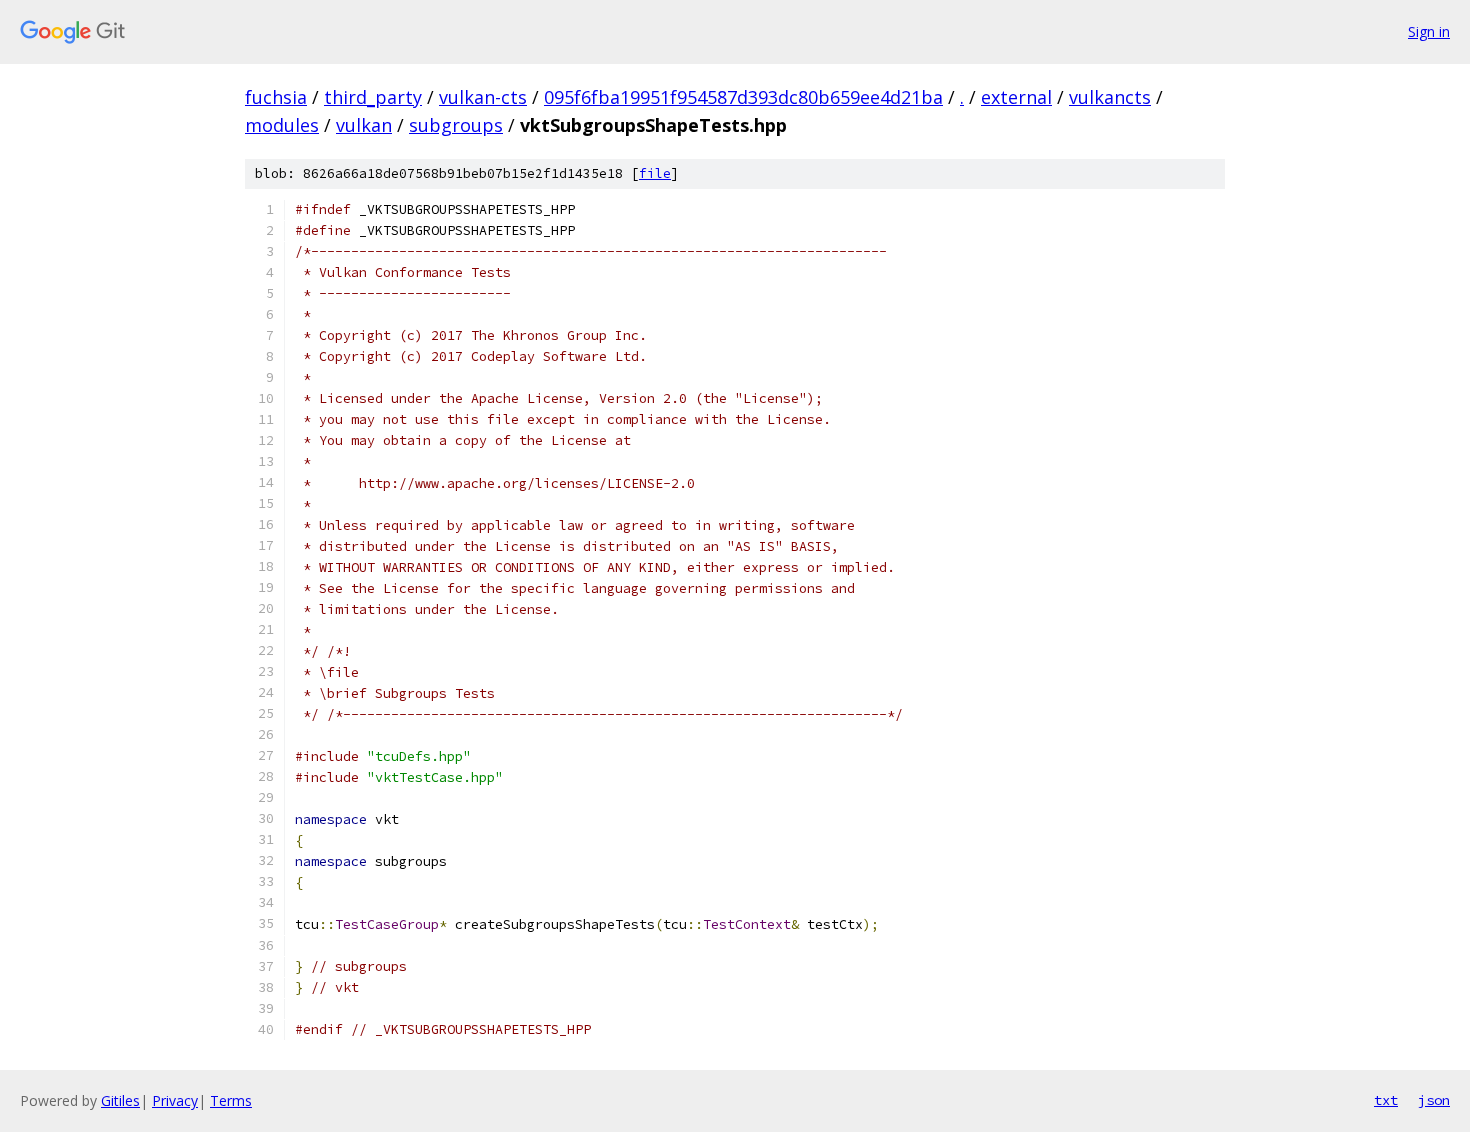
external (1016, 97)
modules (282, 125)
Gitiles (120, 1100)
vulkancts (1110, 97)
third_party (373, 97)
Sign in (1429, 31)
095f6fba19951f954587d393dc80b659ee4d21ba (743, 97)
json (1434, 1100)
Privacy (175, 1100)
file (655, 173)
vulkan (364, 125)
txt (1386, 1100)
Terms (231, 1100)
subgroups (456, 125)
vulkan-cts (483, 97)
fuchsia (276, 97)
